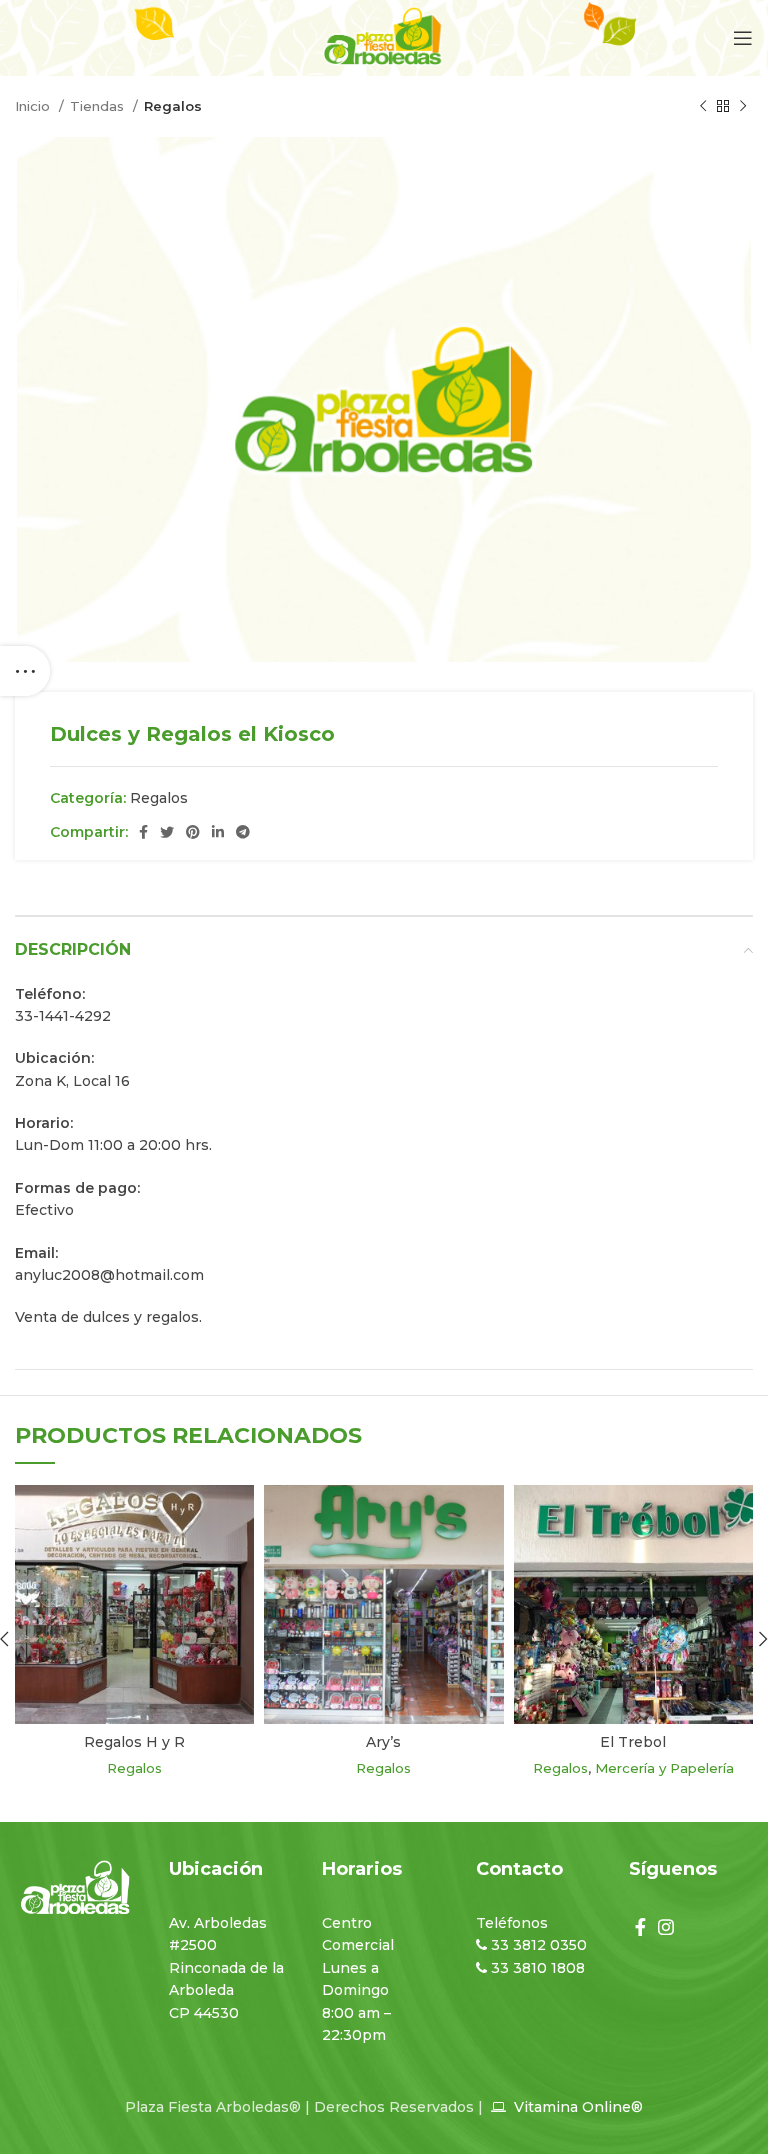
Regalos (173, 106)
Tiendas (99, 106)
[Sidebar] (25, 671)
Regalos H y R (134, 1742)
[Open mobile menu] (743, 38)
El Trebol (633, 1742)
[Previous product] (703, 107)
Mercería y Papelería (664, 1768)
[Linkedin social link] (218, 832)
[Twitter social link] (167, 832)
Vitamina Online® (576, 2107)
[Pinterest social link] (193, 832)
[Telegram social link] (243, 832)
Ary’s (383, 1742)
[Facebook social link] (143, 832)
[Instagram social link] (666, 1927)
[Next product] (743, 107)
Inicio (34, 106)
